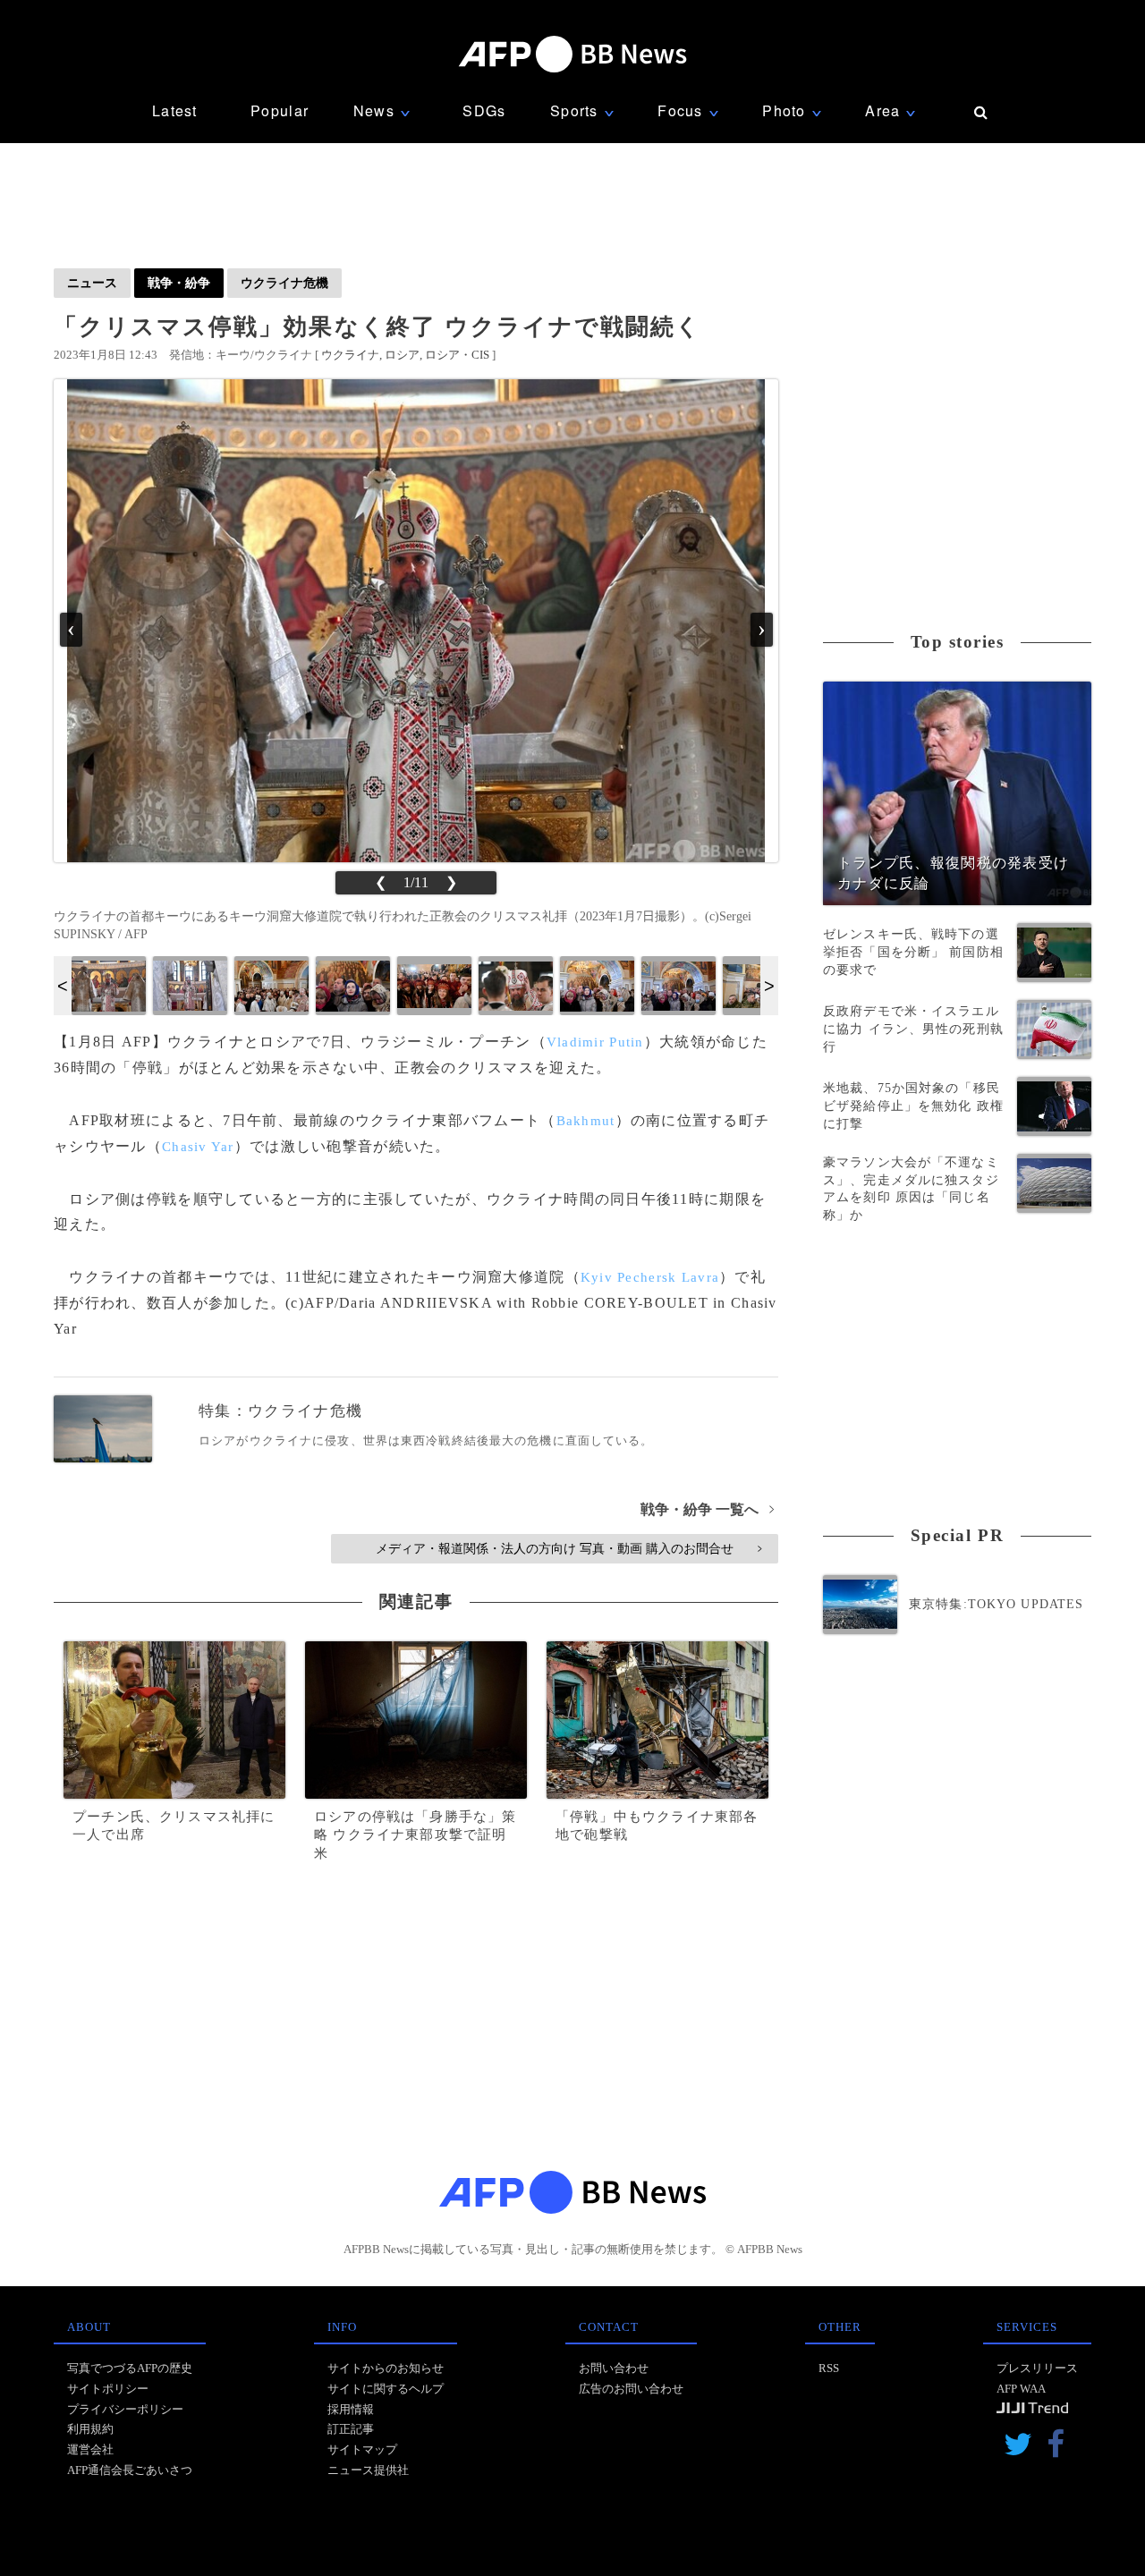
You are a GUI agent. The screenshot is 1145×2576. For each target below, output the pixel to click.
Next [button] (769, 986)
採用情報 (351, 2409)
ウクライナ (350, 355)
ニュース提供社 (368, 2470)
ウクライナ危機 (284, 283)
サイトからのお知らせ (386, 2368)
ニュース (92, 283)
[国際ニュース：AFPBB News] (572, 54)
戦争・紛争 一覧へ (707, 1509)
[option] (109, 986)
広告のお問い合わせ (631, 2389)
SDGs (484, 110)
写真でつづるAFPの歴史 (130, 2368)
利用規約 (90, 2429)
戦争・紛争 (179, 283)
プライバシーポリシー (125, 2409)
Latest (175, 110)
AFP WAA (1021, 2389)
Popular (280, 110)
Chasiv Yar (198, 1147)
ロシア (402, 355)
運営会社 (90, 2449)
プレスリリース (1037, 2368)
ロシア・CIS (457, 355)
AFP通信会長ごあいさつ (130, 2470)
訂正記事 (351, 2429)
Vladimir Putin (595, 1042)
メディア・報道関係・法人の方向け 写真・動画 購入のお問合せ (568, 1548)
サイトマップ (362, 2449)
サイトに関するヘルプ (386, 2389)
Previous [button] (63, 986)
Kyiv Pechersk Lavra (650, 1277)
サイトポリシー (108, 2389)
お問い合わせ (614, 2368)
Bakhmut (586, 1121)
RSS (829, 2368)
